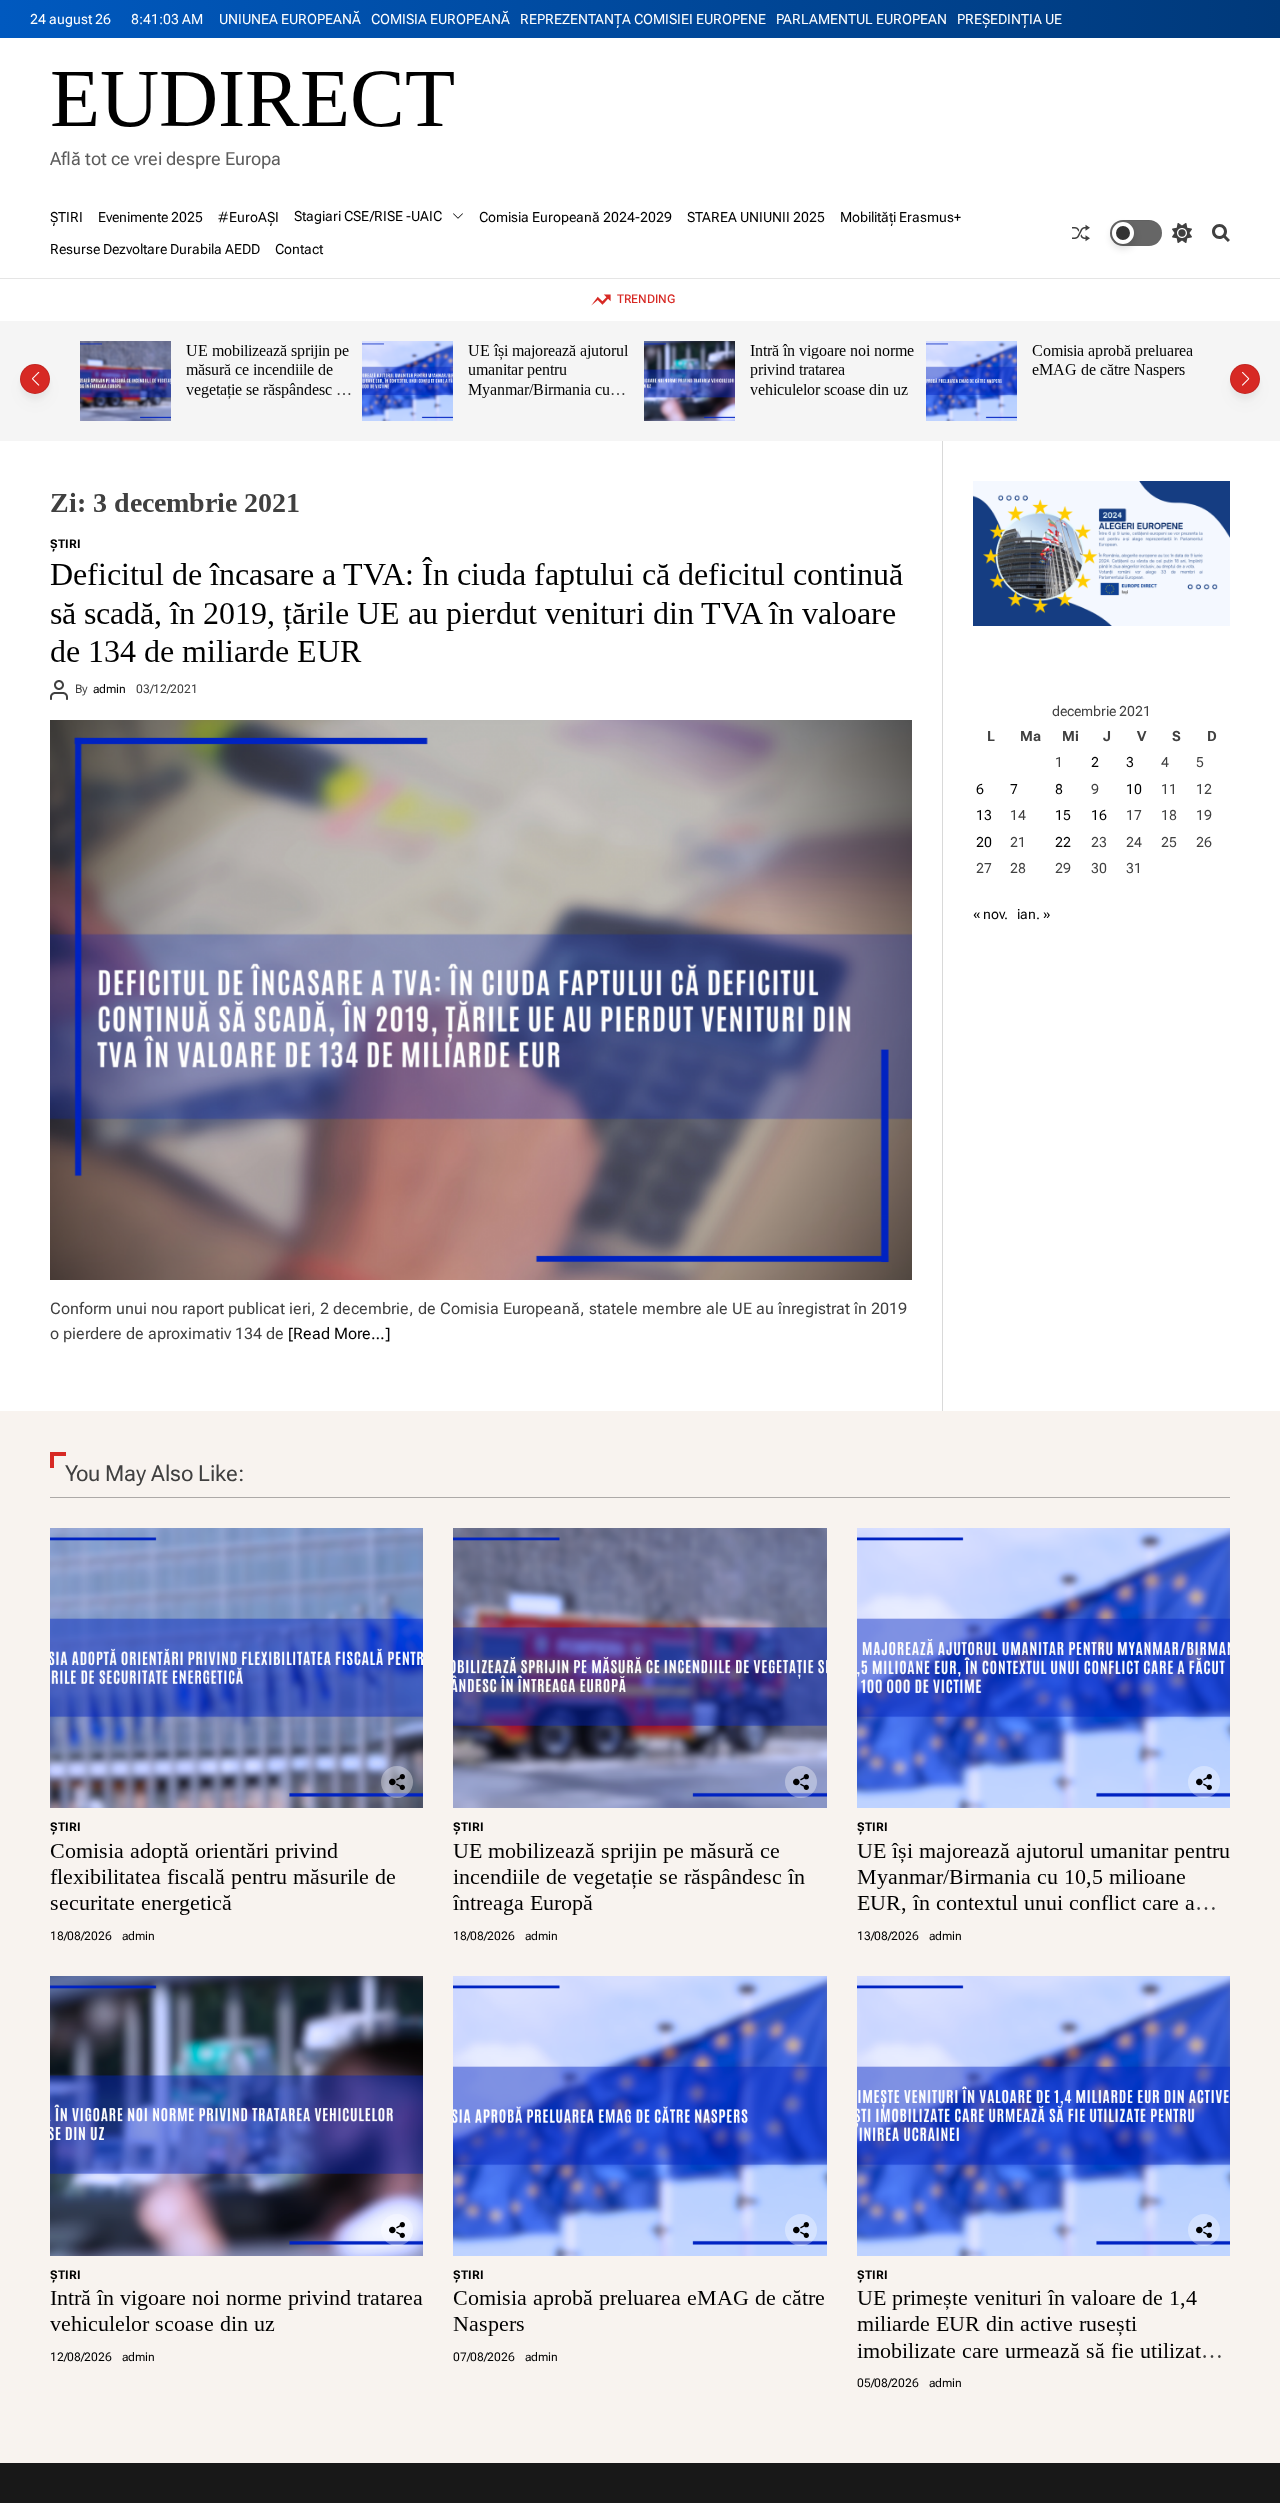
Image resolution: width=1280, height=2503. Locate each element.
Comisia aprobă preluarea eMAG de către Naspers (862, 360)
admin (109, 689)
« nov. (990, 914)
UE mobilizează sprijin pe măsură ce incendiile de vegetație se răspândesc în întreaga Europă (629, 1877)
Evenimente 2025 (150, 217)
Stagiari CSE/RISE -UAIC (368, 216)
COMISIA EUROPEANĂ (440, 19)
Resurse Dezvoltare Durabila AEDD (155, 249)
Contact (299, 249)
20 (984, 842)
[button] (35, 379)
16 (1099, 815)
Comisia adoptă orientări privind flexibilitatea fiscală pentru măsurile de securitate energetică (223, 1877)
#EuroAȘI (248, 217)
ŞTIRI (66, 217)
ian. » (1033, 914)
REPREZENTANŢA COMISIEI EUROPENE (643, 19)
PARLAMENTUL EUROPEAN (861, 19)
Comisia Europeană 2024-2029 (575, 217)
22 (1063, 842)
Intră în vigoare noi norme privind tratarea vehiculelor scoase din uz (582, 370)
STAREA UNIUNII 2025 (756, 217)
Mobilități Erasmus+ (900, 217)
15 (1063, 815)
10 (1134, 789)
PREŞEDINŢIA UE (1009, 19)
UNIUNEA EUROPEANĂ (290, 19)
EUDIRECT (252, 99)
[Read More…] (339, 1333)
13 (984, 815)
